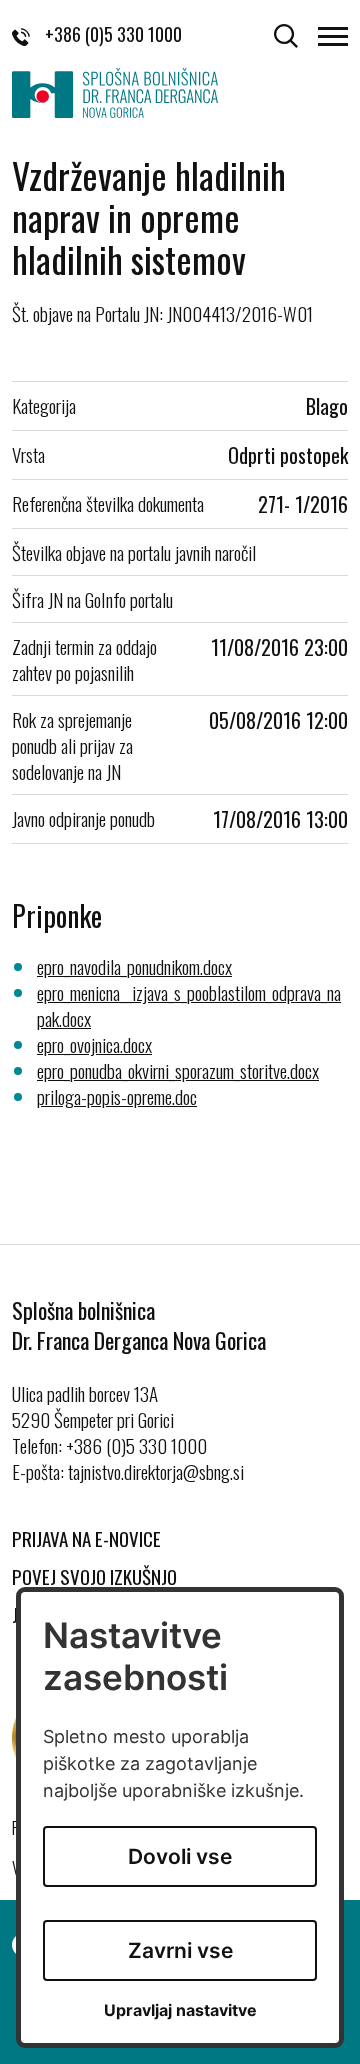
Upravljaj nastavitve (180, 2010)
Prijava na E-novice (86, 1538)
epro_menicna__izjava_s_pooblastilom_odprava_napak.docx (189, 1005)
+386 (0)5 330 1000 (113, 34)
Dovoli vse (180, 1856)
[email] (156, 1471)
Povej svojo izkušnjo (94, 1576)
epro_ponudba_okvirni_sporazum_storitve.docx (178, 1070)
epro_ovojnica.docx (94, 1044)
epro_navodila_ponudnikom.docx (134, 966)
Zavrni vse (180, 1950)
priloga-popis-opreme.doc (117, 1096)
